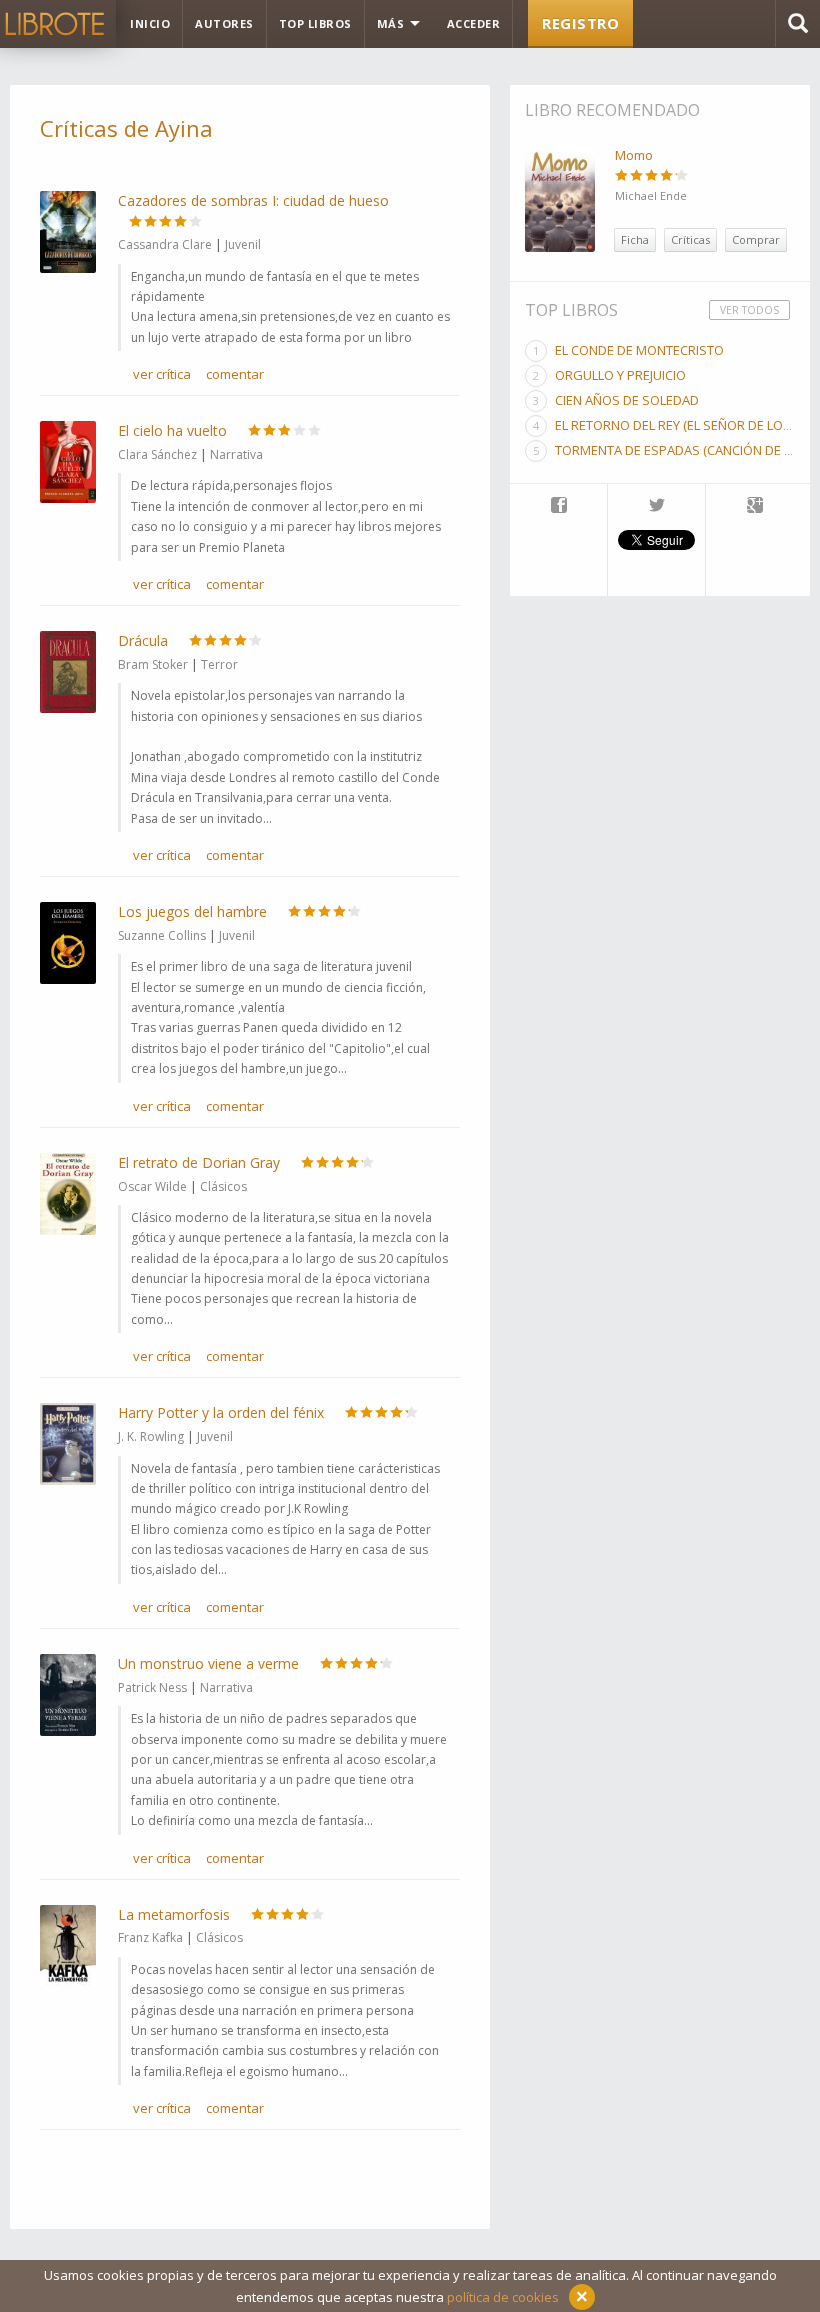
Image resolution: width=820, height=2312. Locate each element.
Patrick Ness (152, 1687)
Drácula (143, 640)
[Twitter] (656, 507)
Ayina (184, 128)
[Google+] (755, 507)
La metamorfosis (174, 1914)
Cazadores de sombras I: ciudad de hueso (253, 200)
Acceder (474, 23)
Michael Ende (651, 195)
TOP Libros (315, 23)
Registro (580, 23)
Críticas (690, 239)
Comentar (235, 374)
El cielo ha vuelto (172, 430)
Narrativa (236, 454)
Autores (224, 23)
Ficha (635, 239)
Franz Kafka (150, 1937)
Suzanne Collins (162, 935)
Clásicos (223, 1186)
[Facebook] (558, 507)
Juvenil (243, 244)
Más (392, 23)
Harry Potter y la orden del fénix (221, 1412)
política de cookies (503, 2297)
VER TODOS (749, 310)
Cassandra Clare (165, 244)
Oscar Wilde (152, 1186)
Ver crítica (162, 374)
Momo (634, 155)
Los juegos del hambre (192, 911)
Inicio (150, 23)
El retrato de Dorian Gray (199, 1162)
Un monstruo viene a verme (208, 1663)
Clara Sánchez (157, 454)
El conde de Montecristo (639, 350)
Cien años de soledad (627, 400)
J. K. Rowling (151, 1436)
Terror (219, 664)
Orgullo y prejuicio (620, 375)
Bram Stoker (153, 664)
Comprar (756, 239)
